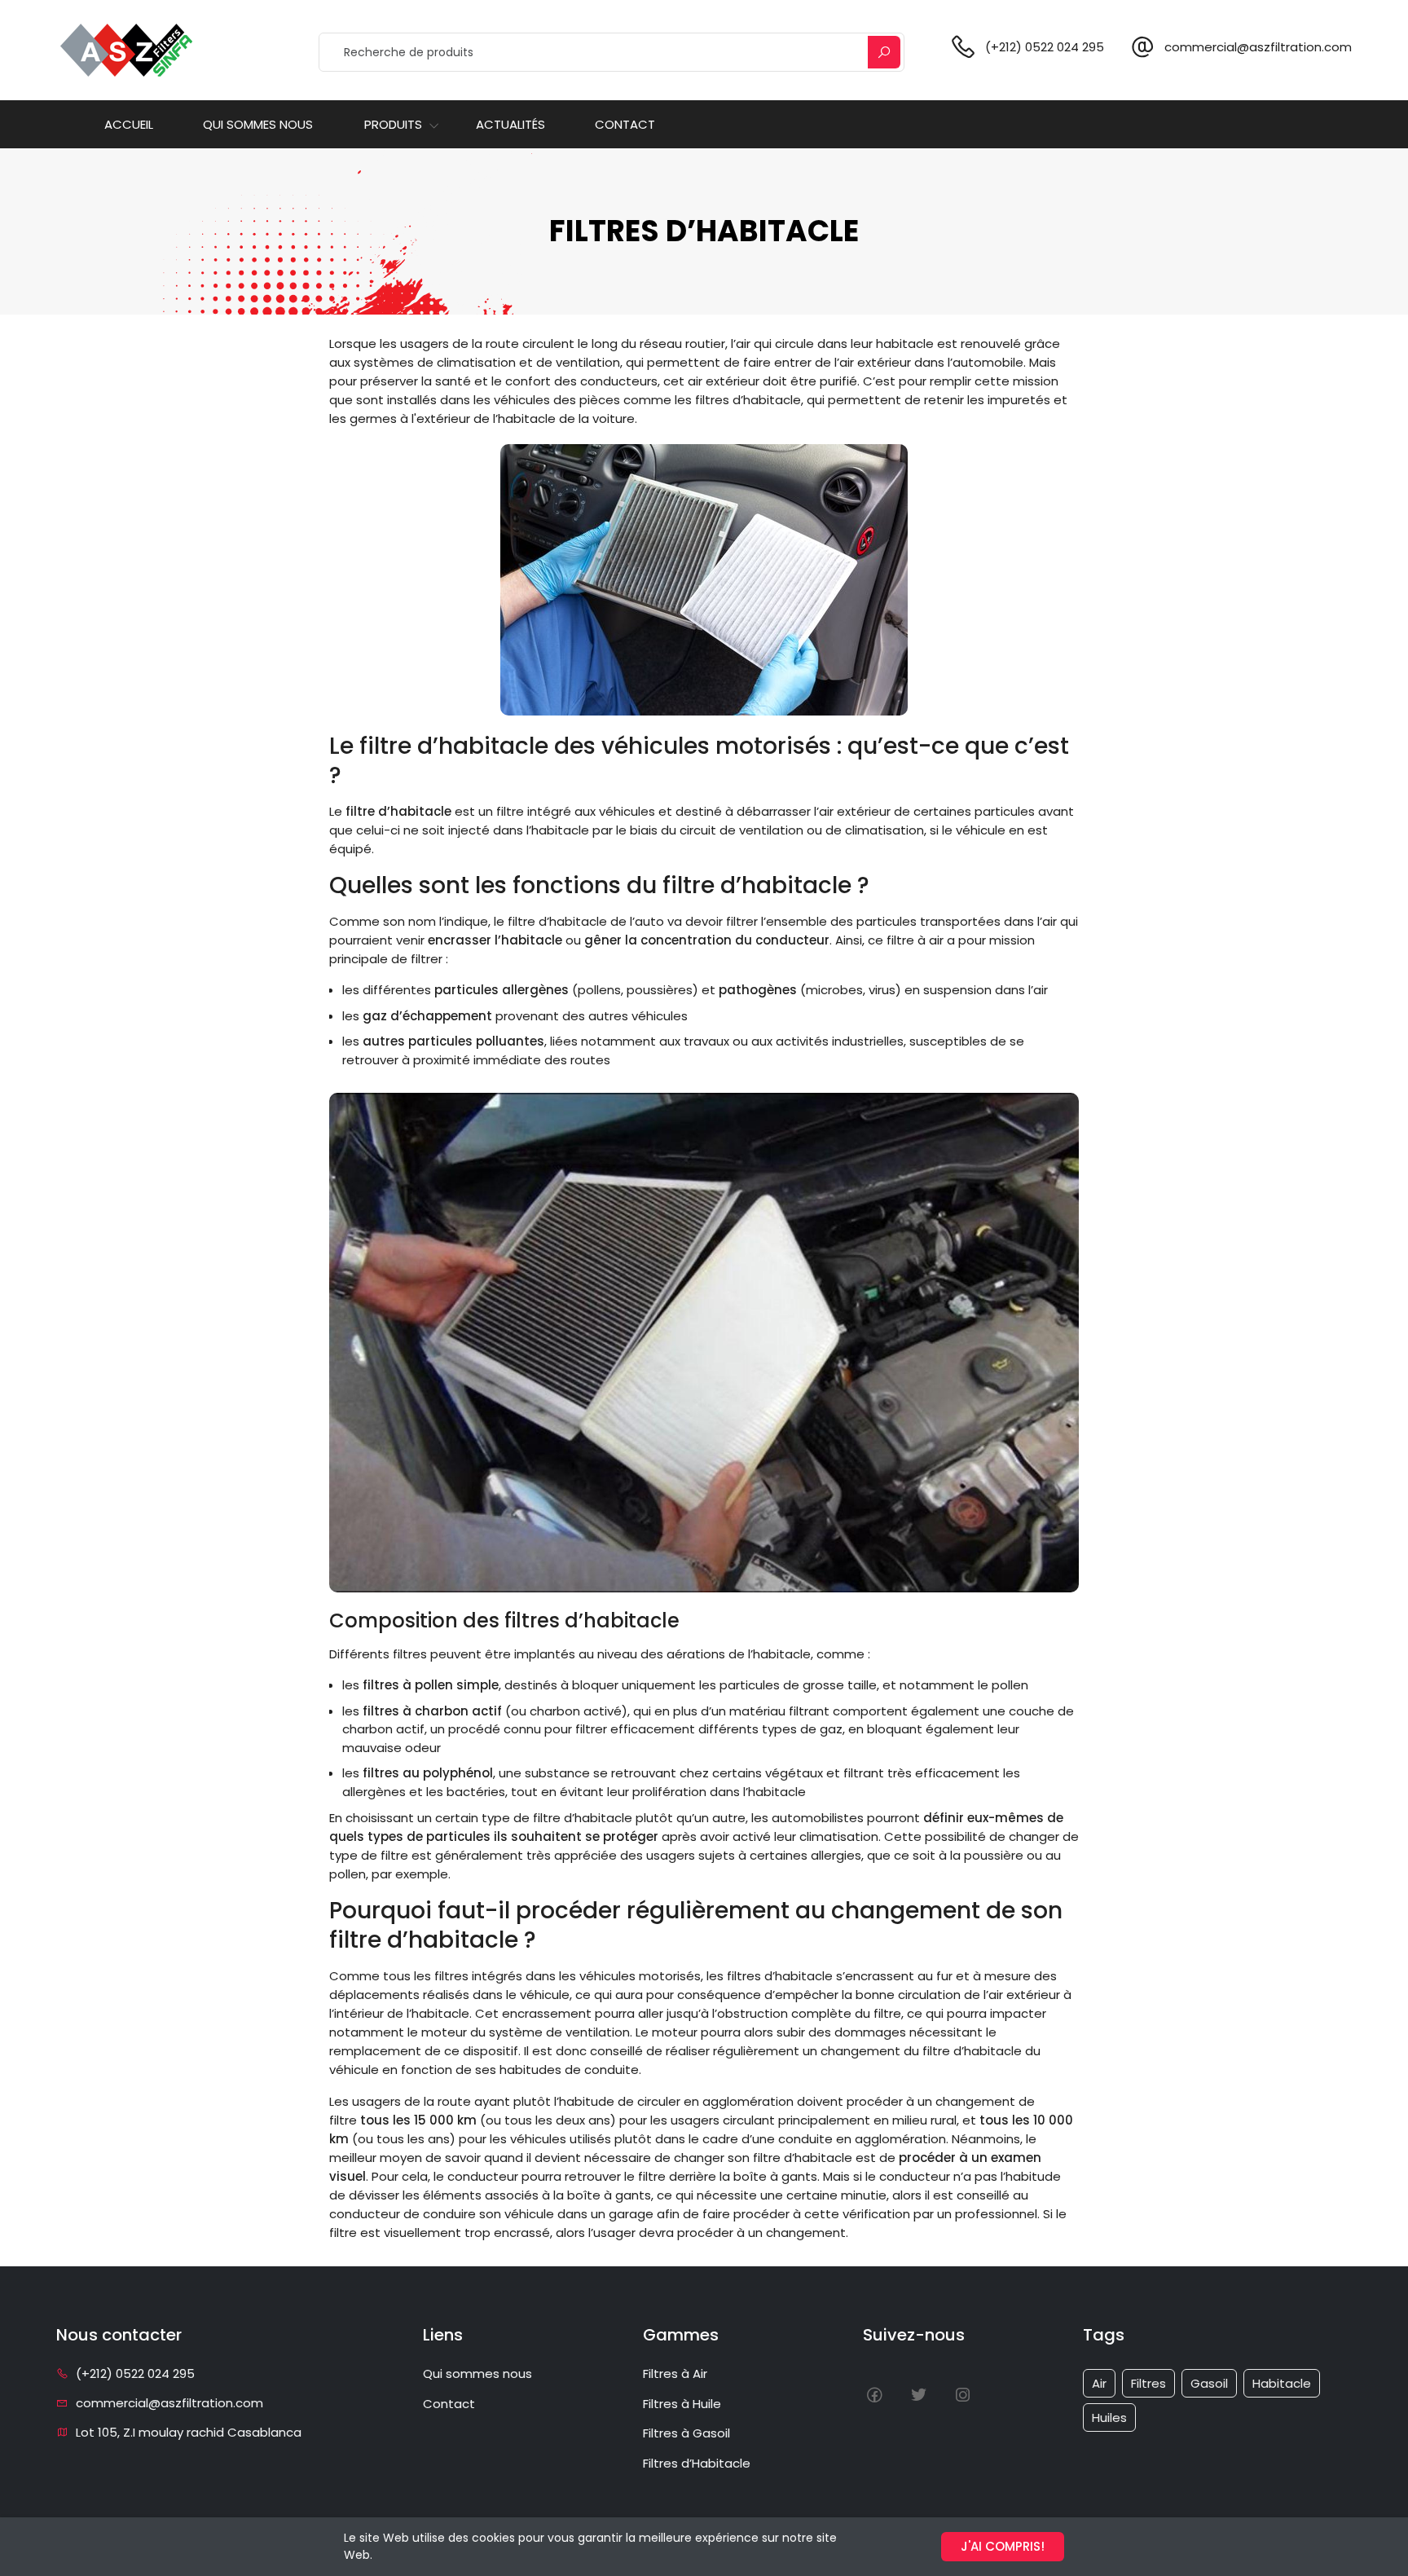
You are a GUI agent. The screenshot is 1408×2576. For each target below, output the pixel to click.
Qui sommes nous (477, 2373)
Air (1099, 2383)
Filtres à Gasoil (686, 2433)
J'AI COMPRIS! (1003, 2546)
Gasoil (1209, 2383)
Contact (625, 124)
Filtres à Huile (682, 2404)
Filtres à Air (675, 2373)
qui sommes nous (258, 124)
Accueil (129, 124)
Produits (393, 124)
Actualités (510, 124)
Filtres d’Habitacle (697, 2463)
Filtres (1148, 2383)
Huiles (1109, 2417)
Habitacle (1282, 2383)
